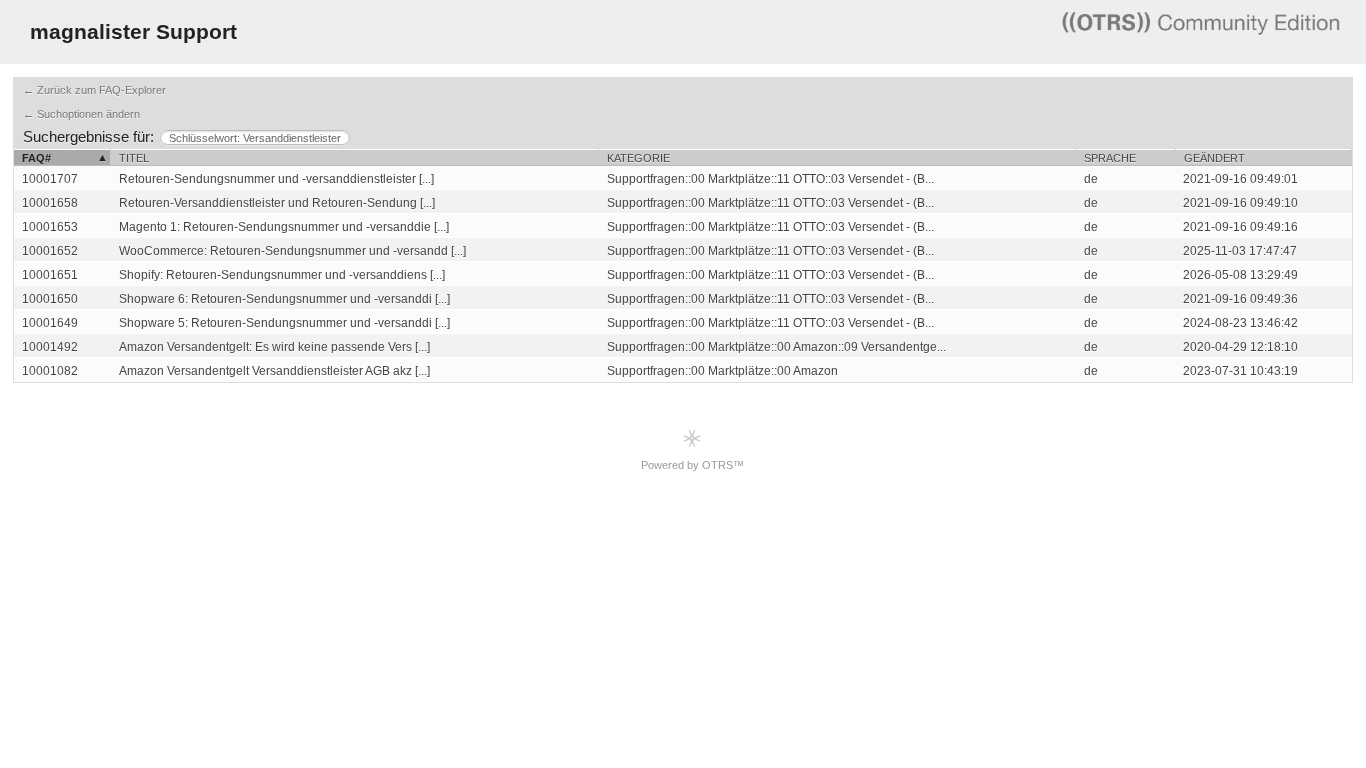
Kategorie (638, 158)
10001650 (50, 299)
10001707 (50, 179)
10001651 (50, 275)
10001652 (50, 251)
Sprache (1110, 158)
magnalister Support (133, 31)
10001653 (50, 227)
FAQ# (36, 158)
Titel (134, 158)
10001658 (50, 203)
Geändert (1214, 158)
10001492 (50, 347)
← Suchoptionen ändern (81, 114)
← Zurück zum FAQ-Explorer (94, 90)
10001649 (50, 323)
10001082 (50, 371)
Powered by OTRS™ (692, 465)
